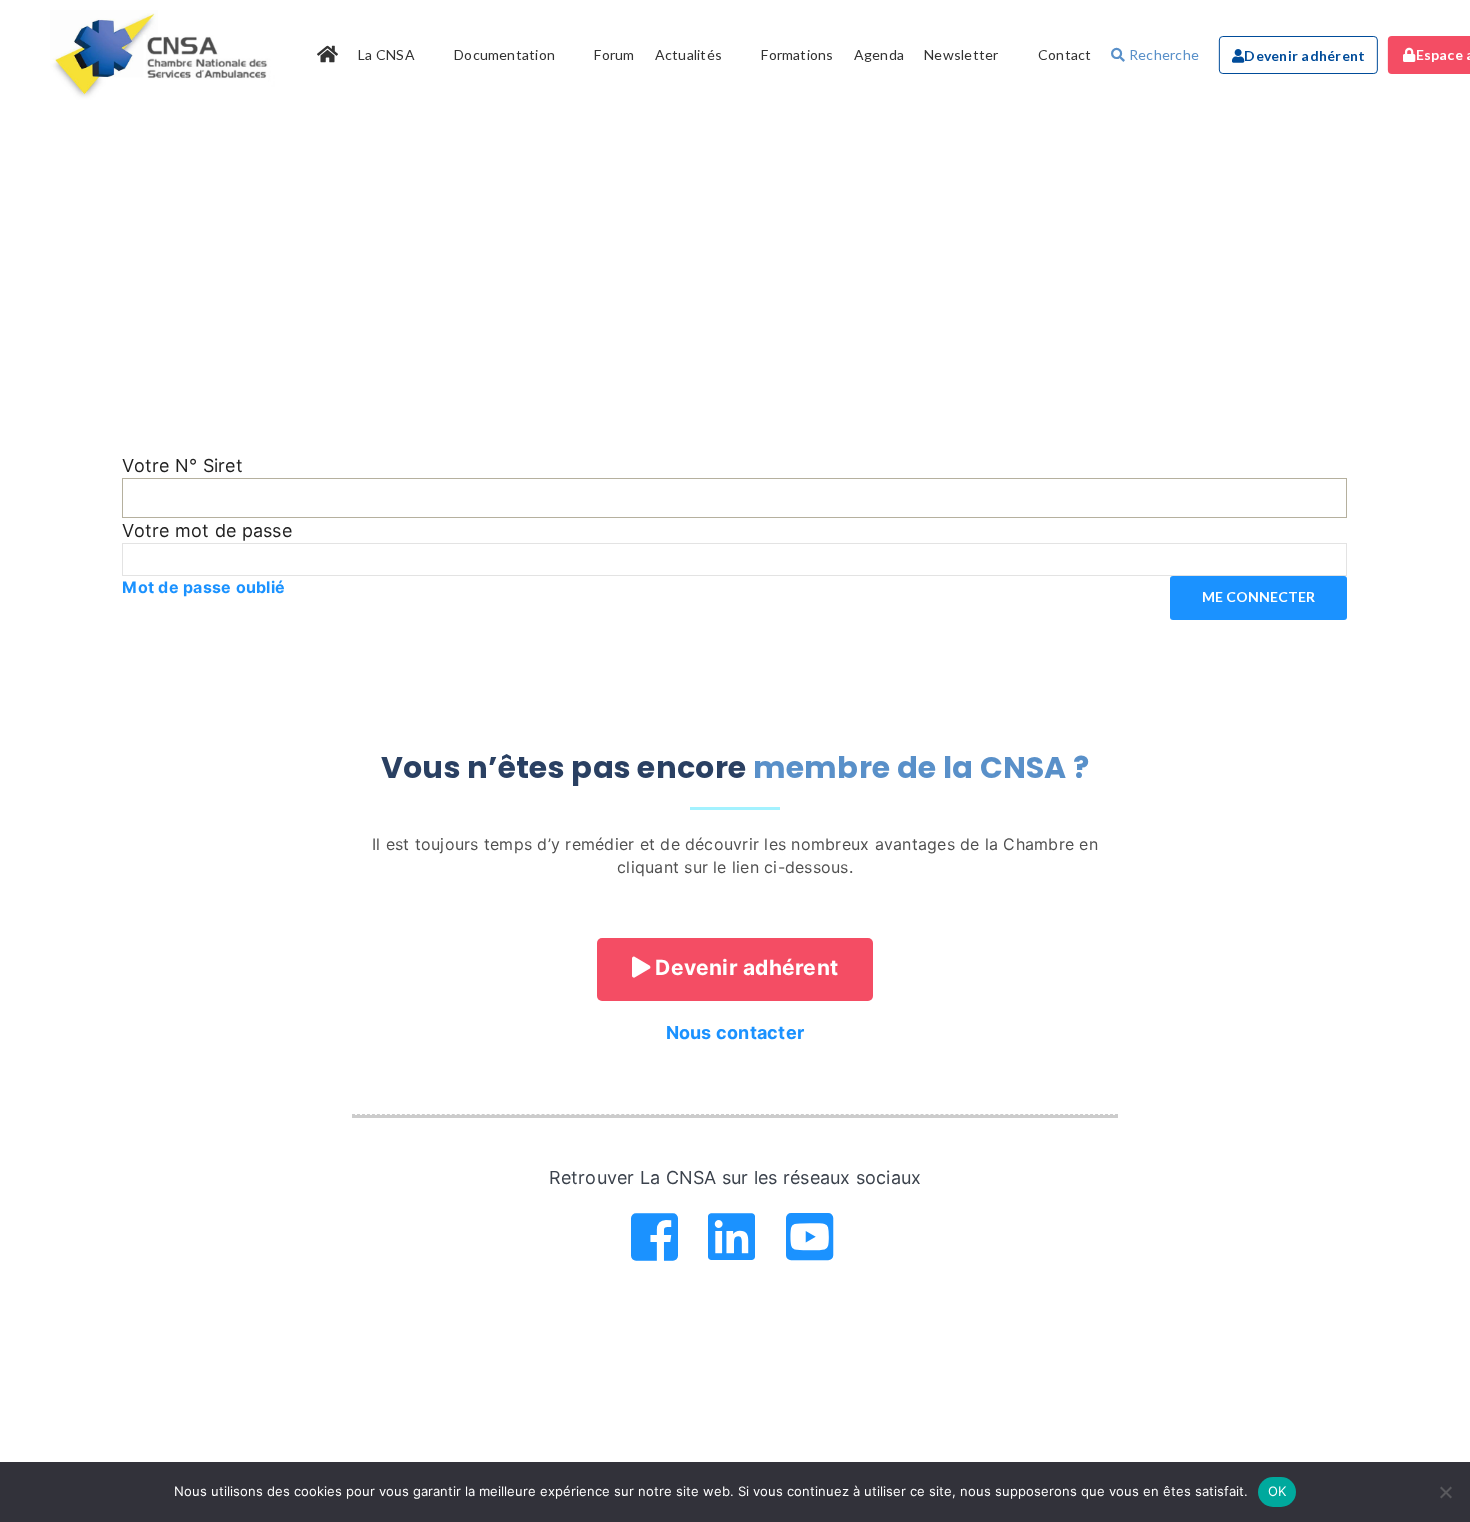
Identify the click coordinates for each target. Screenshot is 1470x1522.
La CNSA (386, 54)
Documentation (504, 54)
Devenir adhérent (1304, 55)
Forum (614, 54)
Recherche (1162, 54)
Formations (797, 54)
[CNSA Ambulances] (164, 55)
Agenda (879, 54)
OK (1277, 1491)
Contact (1065, 54)
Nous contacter (735, 1032)
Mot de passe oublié (203, 587)
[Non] (1445, 1492)
